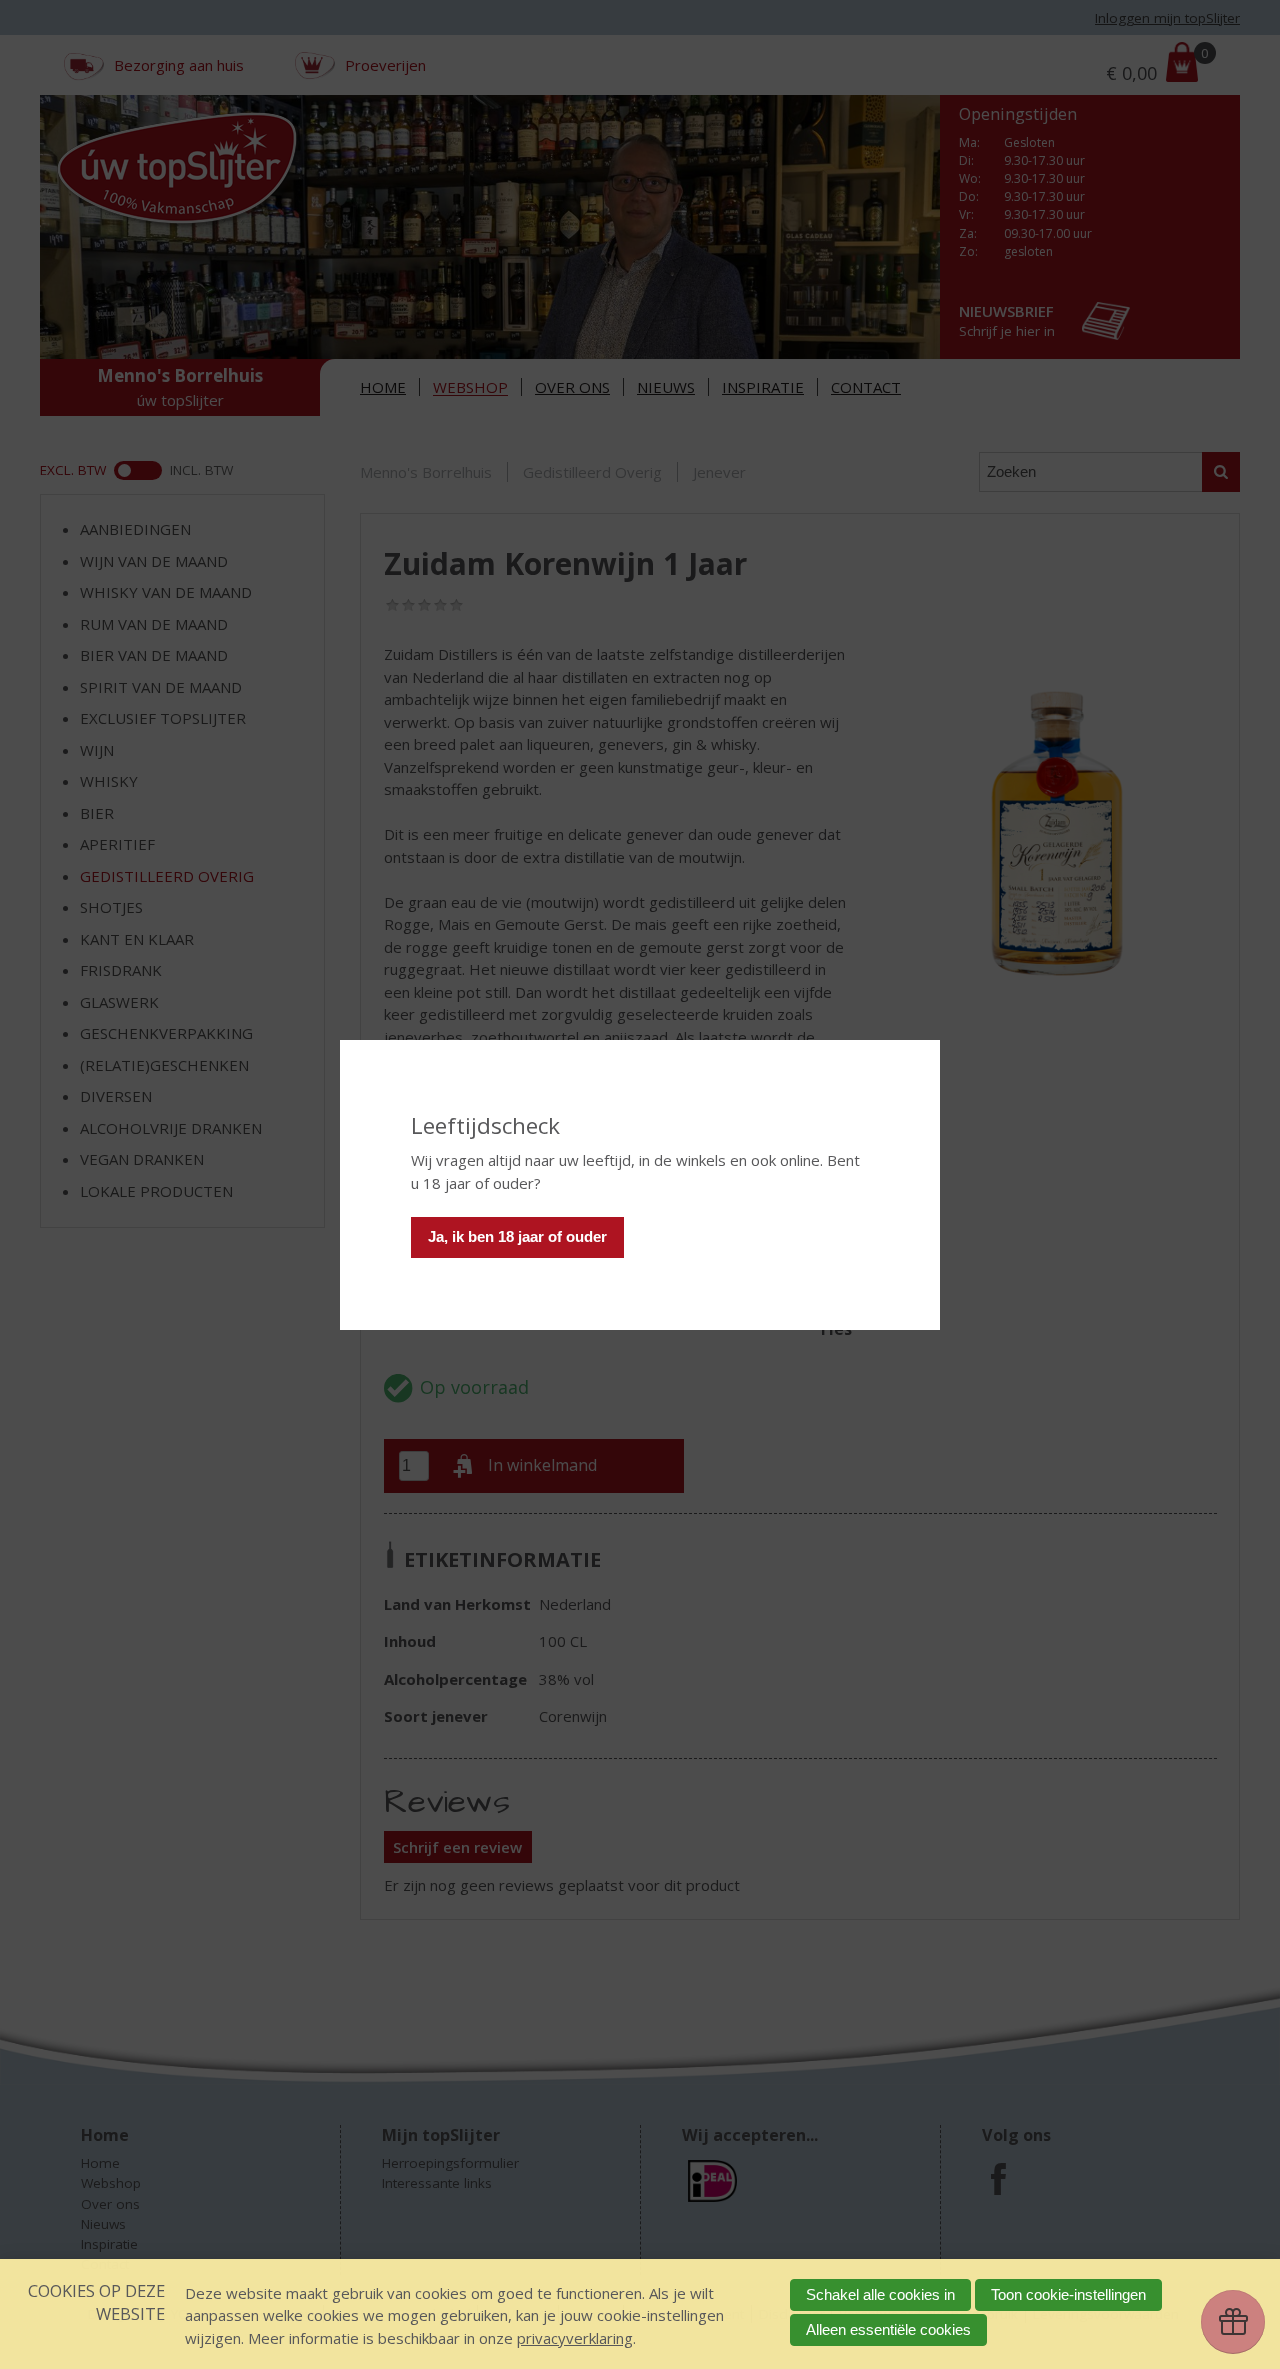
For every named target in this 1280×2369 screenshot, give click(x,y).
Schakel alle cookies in (880, 2294)
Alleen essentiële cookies (888, 2329)
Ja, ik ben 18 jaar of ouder (517, 1236)
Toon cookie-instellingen (1068, 2294)
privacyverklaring (575, 2338)
